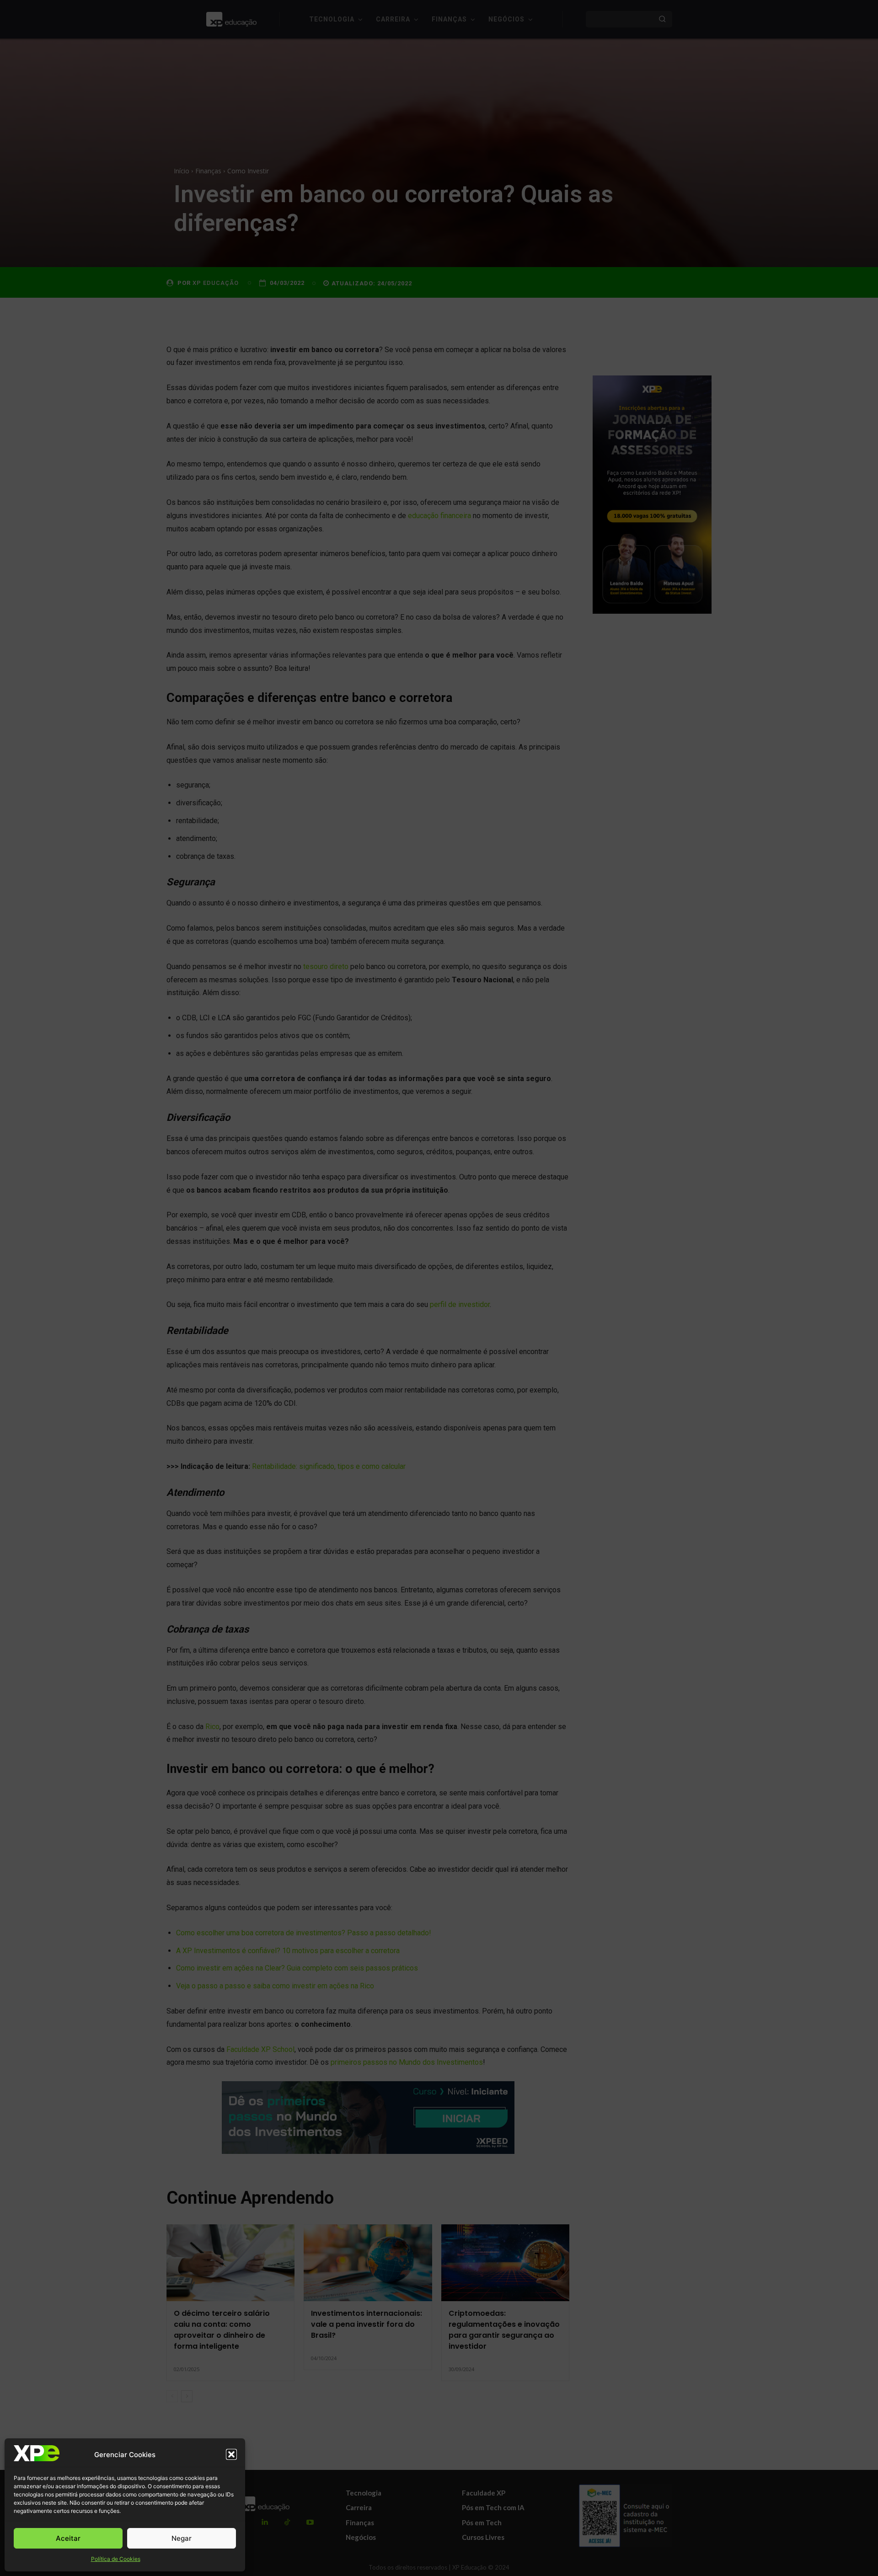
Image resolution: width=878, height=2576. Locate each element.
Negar (182, 2538)
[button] (231, 2454)
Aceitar (68, 2538)
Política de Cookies (116, 2559)
